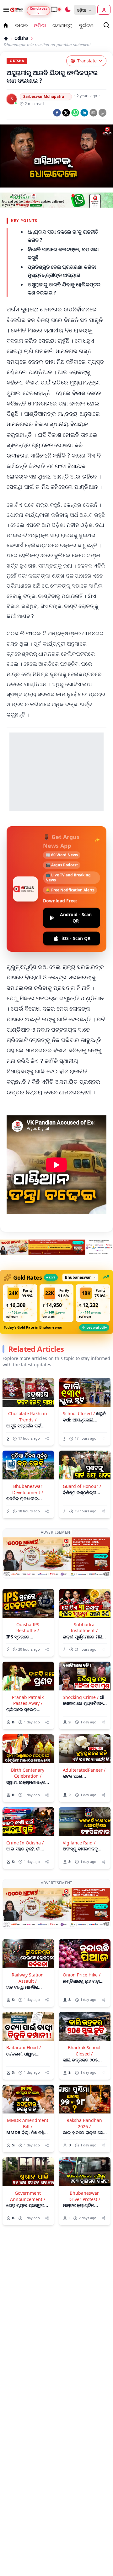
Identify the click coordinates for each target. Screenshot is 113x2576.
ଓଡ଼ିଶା (40, 25)
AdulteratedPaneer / (84, 1770)
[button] (20, 1303)
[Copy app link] (102, 113)
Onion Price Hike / (82, 1975)
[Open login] (104, 10)
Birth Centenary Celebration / (28, 1773)
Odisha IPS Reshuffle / (28, 1627)
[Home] (6, 39)
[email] (93, 113)
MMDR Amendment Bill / (28, 2123)
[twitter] (66, 113)
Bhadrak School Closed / (84, 2050)
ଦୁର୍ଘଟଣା (87, 25)
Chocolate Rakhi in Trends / (28, 1416)
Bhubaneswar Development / (28, 1489)
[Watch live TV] (56, 9)
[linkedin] (84, 113)
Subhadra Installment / (84, 1627)
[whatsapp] (75, 113)
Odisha (22, 38)
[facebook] (57, 113)
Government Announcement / (28, 2196)
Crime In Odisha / (25, 1843)
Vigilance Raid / (79, 1843)
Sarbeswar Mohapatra (44, 96)
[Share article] (47, 1439)
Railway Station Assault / (28, 1978)
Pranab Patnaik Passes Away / (28, 1700)
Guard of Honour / (82, 1486)
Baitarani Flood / (24, 2047)
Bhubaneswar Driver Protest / (84, 2196)
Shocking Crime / (81, 1697)
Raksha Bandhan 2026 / (84, 2123)
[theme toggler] (67, 10)
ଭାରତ (21, 25)
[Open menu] (5, 10)
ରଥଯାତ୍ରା (63, 25)
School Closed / (79, 1413)
